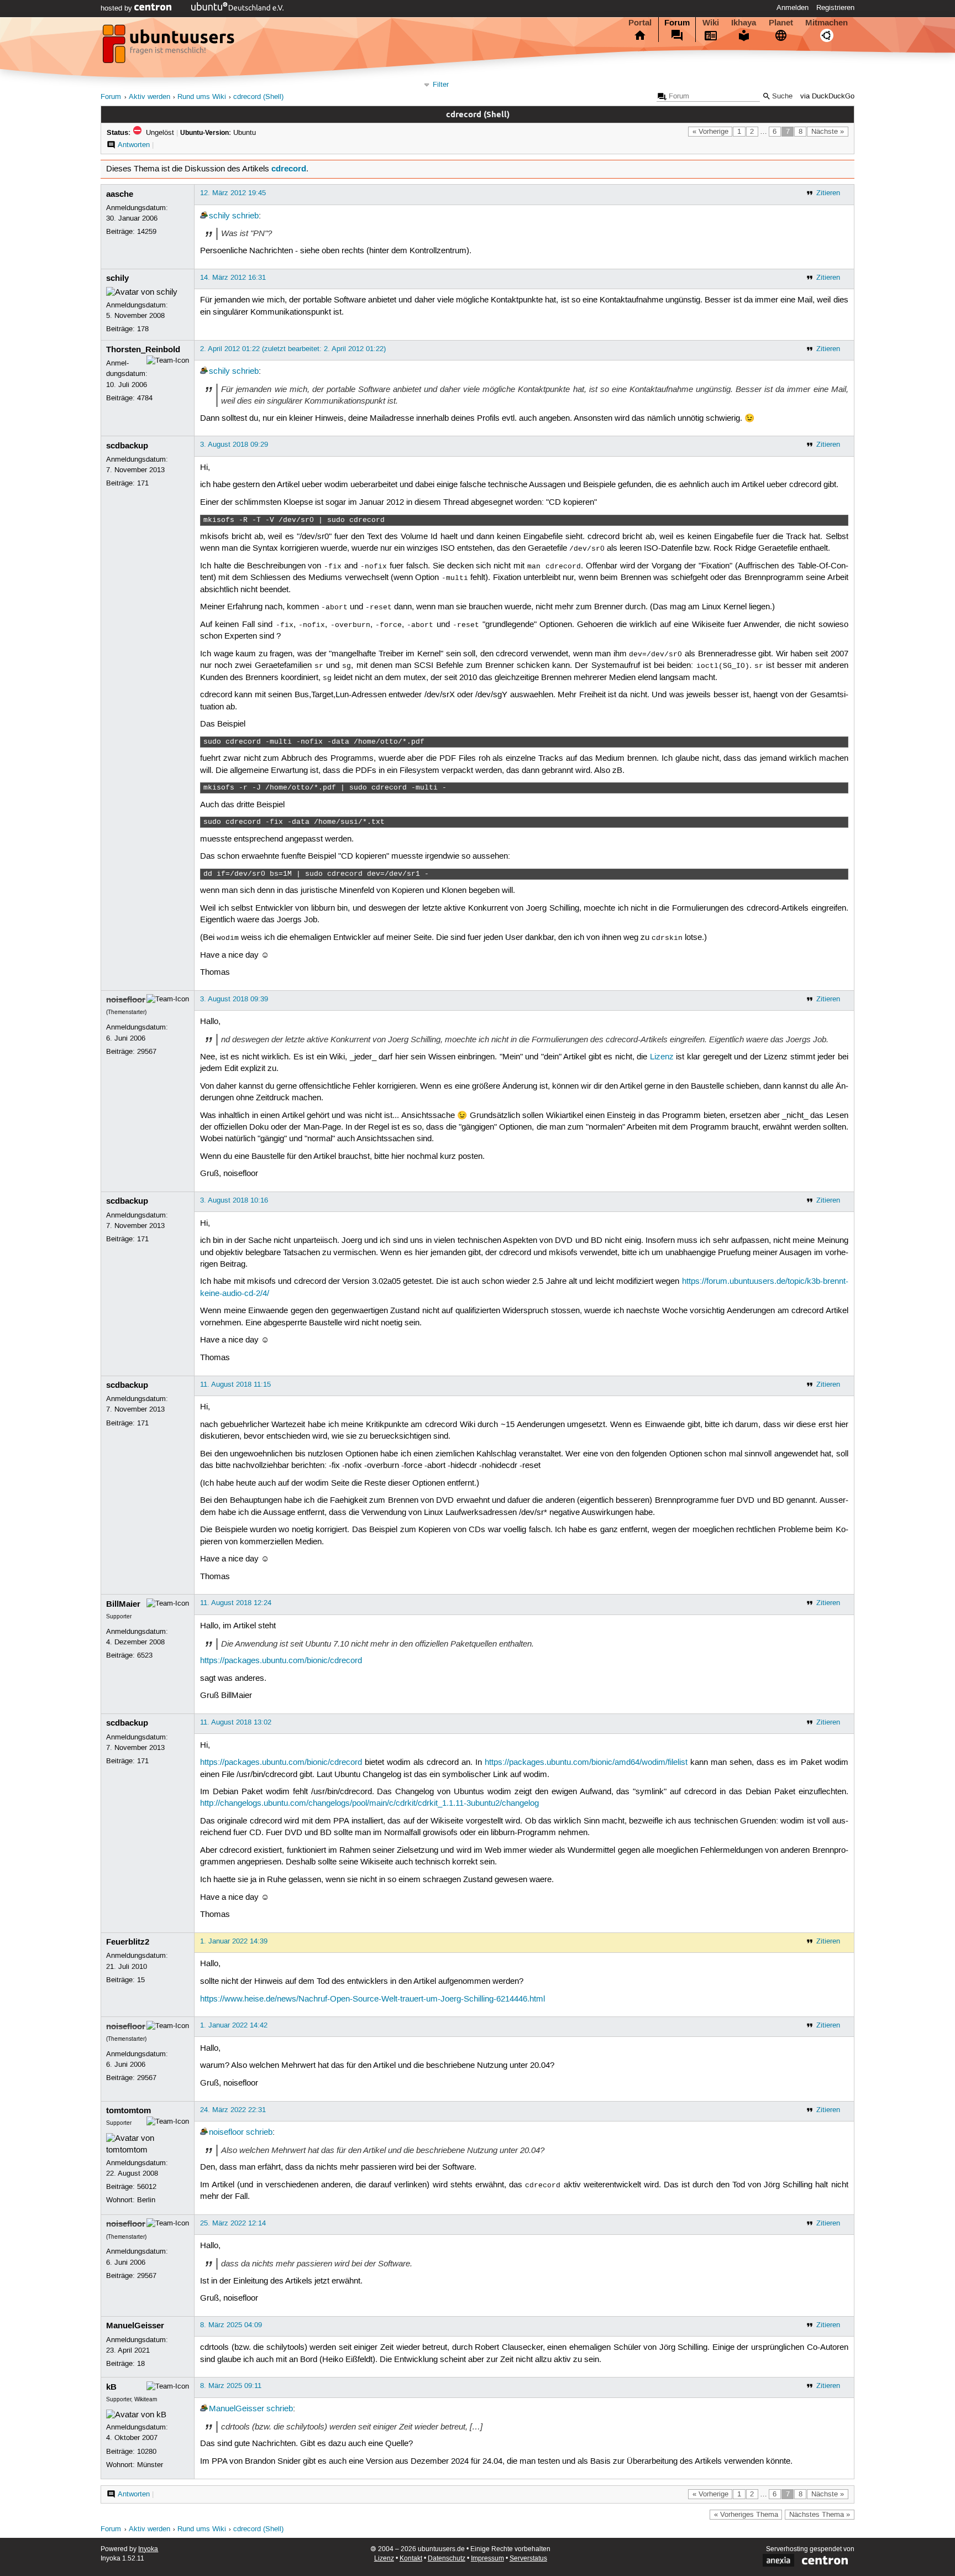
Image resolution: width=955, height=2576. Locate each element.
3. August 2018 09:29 (234, 445)
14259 (147, 232)
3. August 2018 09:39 (234, 999)
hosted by (117, 8)
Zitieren (828, 193)
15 (141, 1980)
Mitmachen (827, 23)
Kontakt (411, 2559)
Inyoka (148, 2549)
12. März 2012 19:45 (233, 193)
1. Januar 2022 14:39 (234, 1941)
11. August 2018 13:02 (236, 1722)
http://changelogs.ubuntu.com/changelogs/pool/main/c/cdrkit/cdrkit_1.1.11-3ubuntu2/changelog (369, 1804)
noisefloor (126, 1000)
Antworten (134, 145)
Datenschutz (447, 2559)
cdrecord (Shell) (258, 97)
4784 (145, 398)
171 (143, 483)
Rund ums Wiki (202, 97)
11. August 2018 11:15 (235, 1384)
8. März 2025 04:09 (231, 2325)
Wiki (711, 23)
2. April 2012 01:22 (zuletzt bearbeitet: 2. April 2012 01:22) (293, 349)
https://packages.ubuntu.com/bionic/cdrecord (281, 1661)
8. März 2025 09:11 (231, 2386)
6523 (145, 1655)
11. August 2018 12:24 (236, 1603)
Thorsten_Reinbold (143, 349)
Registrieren (835, 8)
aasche (120, 194)
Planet (781, 23)
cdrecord (289, 169)
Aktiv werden (149, 97)
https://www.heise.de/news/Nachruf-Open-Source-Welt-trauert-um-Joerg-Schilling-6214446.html (372, 1999)
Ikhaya (744, 23)
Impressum (487, 2559)
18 (141, 2364)
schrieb (245, 216)
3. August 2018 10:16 (234, 1200)
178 (143, 329)
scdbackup (127, 446)
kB (111, 2387)
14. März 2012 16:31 (233, 278)
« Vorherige (710, 132)
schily (219, 216)
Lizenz (662, 1057)
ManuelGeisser (135, 2326)
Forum (677, 23)
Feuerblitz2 (128, 1942)
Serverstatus (528, 2559)
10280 (147, 2452)
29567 (147, 1052)
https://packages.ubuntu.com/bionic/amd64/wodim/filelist (586, 1763)
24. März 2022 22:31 (233, 2110)
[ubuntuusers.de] (170, 47)
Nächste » (828, 132)
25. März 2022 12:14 (233, 2223)
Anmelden (793, 8)
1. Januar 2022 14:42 (234, 2025)
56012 (147, 2187)
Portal (640, 23)
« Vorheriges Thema (746, 2515)
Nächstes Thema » (820, 2515)
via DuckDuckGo (827, 96)
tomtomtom (128, 2110)
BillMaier (123, 1604)
